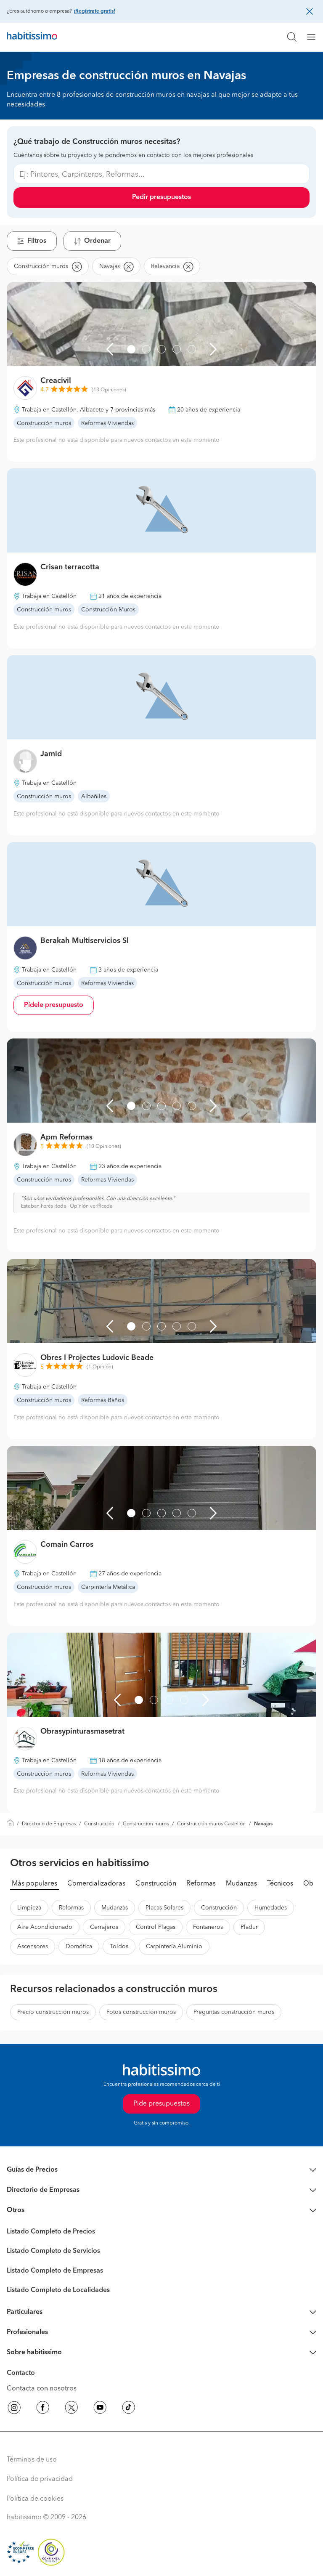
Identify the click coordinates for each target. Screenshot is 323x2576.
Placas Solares (164, 1908)
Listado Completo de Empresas (55, 2271)
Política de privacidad (40, 2479)
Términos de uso (32, 2460)
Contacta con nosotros (42, 2389)
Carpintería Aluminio (174, 1947)
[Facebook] (43, 2409)
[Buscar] (292, 37)
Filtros (37, 241)
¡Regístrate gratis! (94, 11)
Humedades (271, 1908)
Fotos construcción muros (141, 2012)
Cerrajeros (104, 1927)
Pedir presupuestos (161, 197)
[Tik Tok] (129, 2409)
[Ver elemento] (131, 349)
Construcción (99, 1824)
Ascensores (33, 1947)
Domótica (79, 1947)
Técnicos (280, 1884)
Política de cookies (35, 2499)
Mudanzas (241, 1884)
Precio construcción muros (53, 2012)
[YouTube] (100, 2409)
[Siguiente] (213, 349)
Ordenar (97, 241)
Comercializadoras (96, 1884)
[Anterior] (110, 349)
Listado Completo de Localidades (58, 2290)
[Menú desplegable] (315, 37)
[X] (71, 2409)
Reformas (201, 1884)
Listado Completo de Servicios (53, 2251)
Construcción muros (146, 1824)
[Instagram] (14, 2409)
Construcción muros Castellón (211, 1824)
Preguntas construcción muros (234, 2012)
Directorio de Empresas (49, 1824)
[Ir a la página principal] (32, 37)
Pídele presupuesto (54, 1005)
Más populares (34, 1884)
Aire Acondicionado (45, 1927)
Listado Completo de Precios (51, 2232)
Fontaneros (208, 1927)
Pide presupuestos (161, 2104)
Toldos (119, 1947)
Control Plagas (156, 1927)
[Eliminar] (77, 266)
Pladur (249, 1927)
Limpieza (29, 1908)
